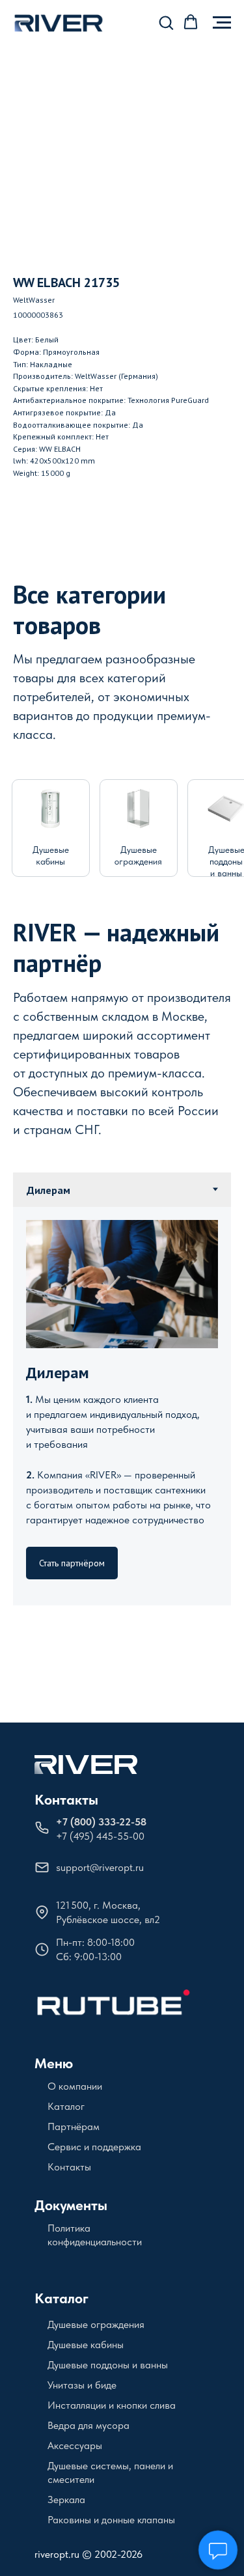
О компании (75, 2086)
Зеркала (66, 2500)
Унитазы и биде (82, 2385)
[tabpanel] (122, 1406)
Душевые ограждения (96, 2324)
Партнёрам (74, 2126)
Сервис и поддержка (94, 2147)
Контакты (66, 1799)
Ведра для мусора (88, 2425)
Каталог (66, 2106)
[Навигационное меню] (222, 23)
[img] (50, 809)
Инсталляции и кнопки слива (112, 2405)
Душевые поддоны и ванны (108, 2365)
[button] (166, 22)
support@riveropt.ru (100, 1867)
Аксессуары (75, 2445)
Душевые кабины (86, 2345)
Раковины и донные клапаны (111, 2520)
